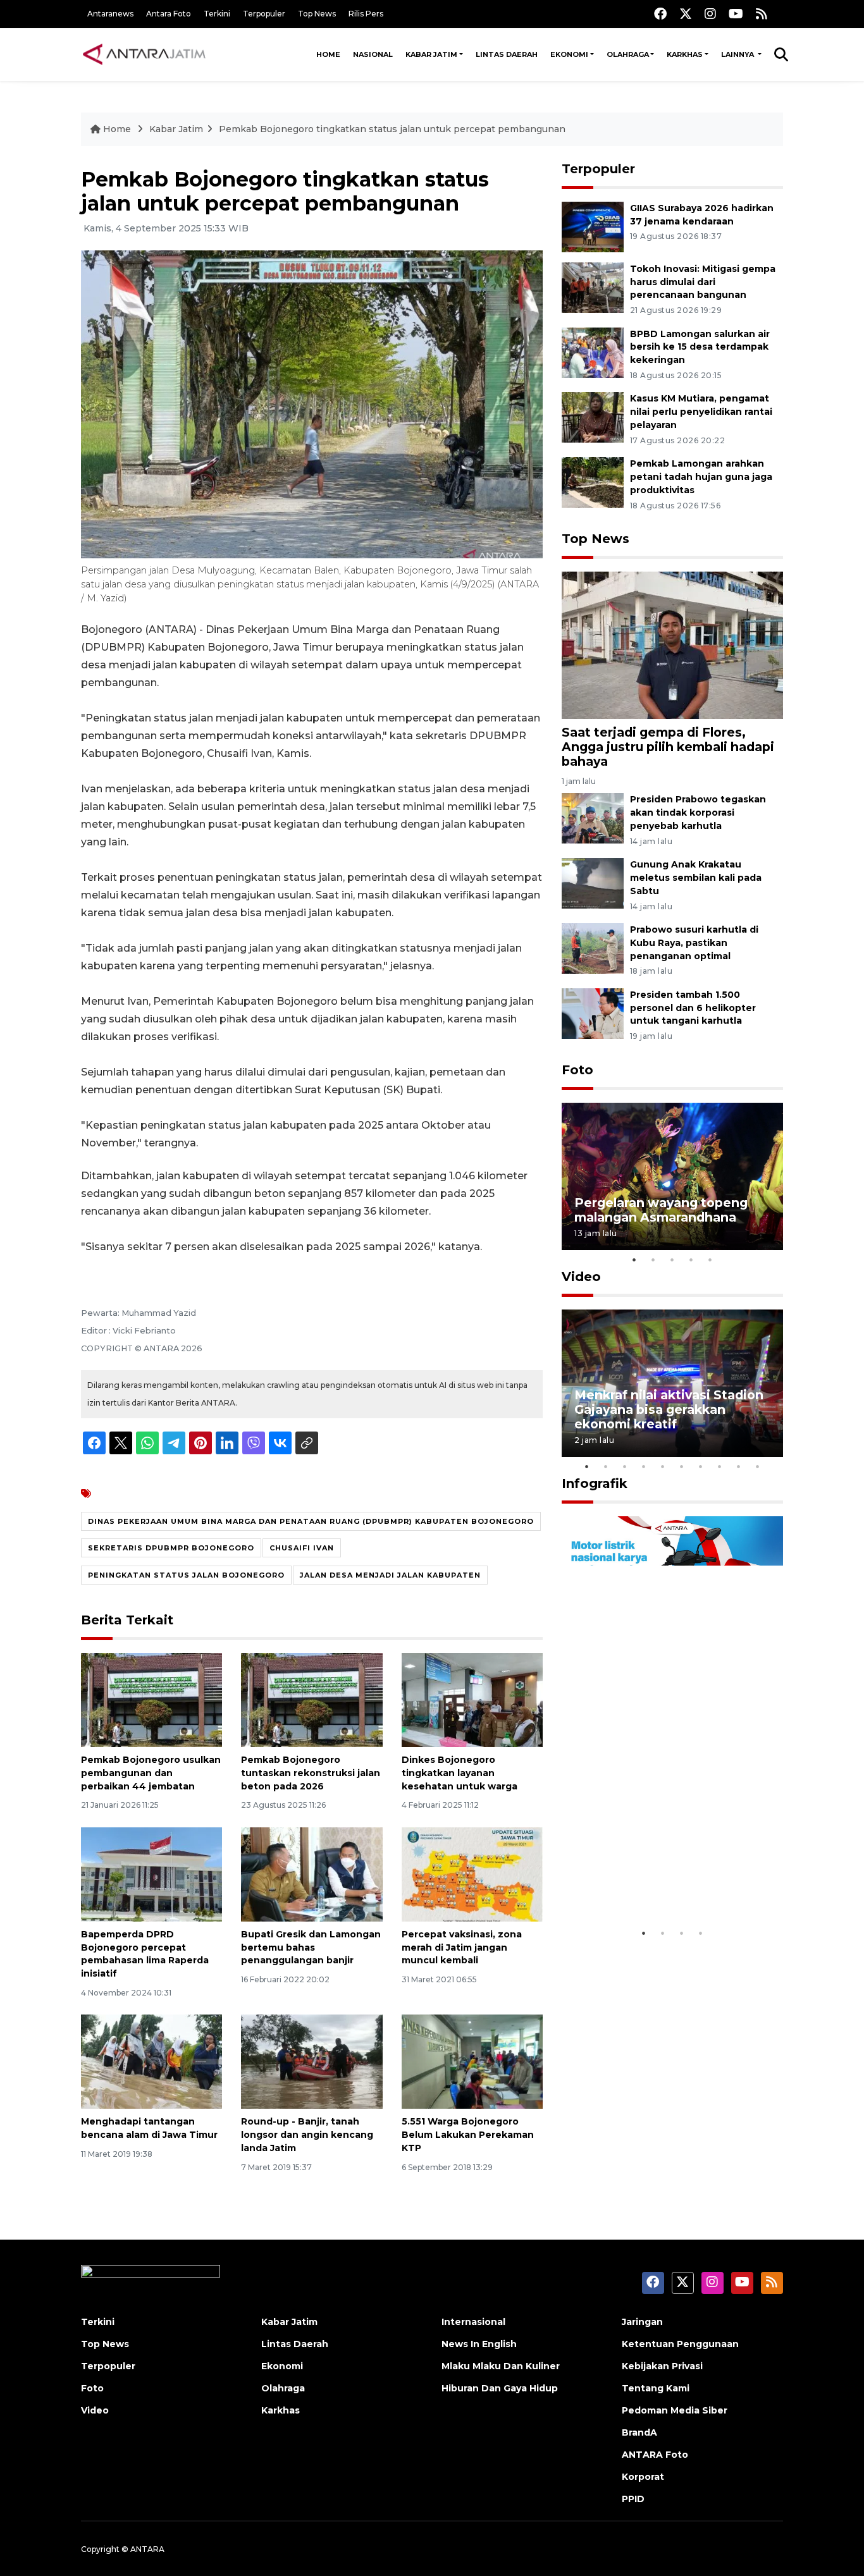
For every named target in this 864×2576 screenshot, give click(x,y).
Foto (577, 1070)
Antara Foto (169, 14)
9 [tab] (739, 1466)
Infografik (595, 1483)
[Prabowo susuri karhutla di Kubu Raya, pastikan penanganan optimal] (593, 948)
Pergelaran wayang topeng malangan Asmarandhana (661, 1210)
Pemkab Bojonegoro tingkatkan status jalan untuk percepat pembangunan (392, 129)
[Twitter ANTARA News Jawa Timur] (686, 14)
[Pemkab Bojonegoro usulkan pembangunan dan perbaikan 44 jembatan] (151, 1699)
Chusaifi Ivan (302, 1548)
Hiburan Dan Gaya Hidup (500, 2388)
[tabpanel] (672, 1176)
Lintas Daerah (507, 54)
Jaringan (642, 2322)
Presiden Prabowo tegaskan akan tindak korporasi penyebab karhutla (698, 813)
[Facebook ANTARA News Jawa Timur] (660, 14)
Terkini (217, 14)
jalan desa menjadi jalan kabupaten (390, 1575)
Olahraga (628, 54)
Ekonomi (569, 54)
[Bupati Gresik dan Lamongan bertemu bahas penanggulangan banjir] (312, 1874)
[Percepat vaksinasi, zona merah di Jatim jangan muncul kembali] (472, 1874)
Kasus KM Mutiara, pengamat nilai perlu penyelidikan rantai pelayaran (701, 412)
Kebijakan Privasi (662, 2366)
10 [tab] (758, 1466)
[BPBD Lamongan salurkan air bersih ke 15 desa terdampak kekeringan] (593, 352)
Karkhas (685, 54)
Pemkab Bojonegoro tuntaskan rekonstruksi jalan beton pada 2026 (311, 1773)
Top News (317, 14)
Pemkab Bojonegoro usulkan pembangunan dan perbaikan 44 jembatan (151, 1773)
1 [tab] (634, 1260)
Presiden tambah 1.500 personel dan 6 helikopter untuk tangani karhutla (693, 1008)
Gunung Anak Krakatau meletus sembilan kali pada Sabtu (696, 878)
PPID (633, 2499)
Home (328, 54)
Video (581, 1277)
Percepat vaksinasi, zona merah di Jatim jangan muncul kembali (462, 1947)
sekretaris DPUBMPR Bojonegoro (171, 1548)
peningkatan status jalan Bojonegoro (186, 1575)
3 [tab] (672, 1260)
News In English (479, 2344)
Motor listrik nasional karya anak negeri (661, 1882)
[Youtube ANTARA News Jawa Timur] (736, 14)
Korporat (643, 2477)
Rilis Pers (366, 14)
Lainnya (738, 54)
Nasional (373, 54)
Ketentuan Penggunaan (680, 2344)
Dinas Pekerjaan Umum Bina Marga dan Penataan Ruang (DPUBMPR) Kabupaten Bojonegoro (311, 1521)
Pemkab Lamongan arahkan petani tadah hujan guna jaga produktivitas (701, 477)
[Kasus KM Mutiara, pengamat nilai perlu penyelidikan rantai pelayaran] (593, 417)
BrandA (639, 2432)
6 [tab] (682, 1466)
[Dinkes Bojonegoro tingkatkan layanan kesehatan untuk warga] (472, 1699)
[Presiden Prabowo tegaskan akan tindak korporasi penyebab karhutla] (593, 818)
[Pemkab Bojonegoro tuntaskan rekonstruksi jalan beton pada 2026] (312, 1699)
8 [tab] (720, 1466)
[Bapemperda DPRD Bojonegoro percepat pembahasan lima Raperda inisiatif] (151, 1874)
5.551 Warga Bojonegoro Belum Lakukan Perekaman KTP (468, 2135)
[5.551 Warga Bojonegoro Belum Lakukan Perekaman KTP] (472, 2061)
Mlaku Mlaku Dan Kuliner (501, 2366)
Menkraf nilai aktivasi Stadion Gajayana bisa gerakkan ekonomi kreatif (669, 1409)
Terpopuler (264, 14)
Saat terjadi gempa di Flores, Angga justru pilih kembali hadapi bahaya (668, 747)
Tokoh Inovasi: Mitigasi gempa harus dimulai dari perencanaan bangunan (703, 282)
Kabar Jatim (431, 54)
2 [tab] (653, 1260)
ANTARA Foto (655, 2455)
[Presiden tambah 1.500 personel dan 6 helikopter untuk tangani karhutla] (593, 1013)
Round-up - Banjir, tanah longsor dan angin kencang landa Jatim (307, 2135)
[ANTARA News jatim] (144, 54)
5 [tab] (710, 1260)
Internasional (473, 2322)
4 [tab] (691, 1260)
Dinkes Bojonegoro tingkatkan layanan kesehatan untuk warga (460, 1773)
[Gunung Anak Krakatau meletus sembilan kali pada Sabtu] (593, 882)
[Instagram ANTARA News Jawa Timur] (710, 14)
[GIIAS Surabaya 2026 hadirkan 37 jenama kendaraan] (593, 226)
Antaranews (110, 14)
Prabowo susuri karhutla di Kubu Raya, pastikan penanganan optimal (694, 943)
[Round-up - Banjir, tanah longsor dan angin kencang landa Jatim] (312, 2061)
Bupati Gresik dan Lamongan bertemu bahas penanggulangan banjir (311, 1947)
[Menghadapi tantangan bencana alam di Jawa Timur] (151, 2061)
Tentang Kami (656, 2388)
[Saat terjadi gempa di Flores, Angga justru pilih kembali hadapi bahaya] (672, 645)
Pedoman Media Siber (675, 2410)
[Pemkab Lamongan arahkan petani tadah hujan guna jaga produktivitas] (593, 481)
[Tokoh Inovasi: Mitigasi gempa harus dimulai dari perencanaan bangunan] (593, 287)
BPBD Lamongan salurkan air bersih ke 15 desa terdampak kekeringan (700, 347)
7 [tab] (701, 1466)
